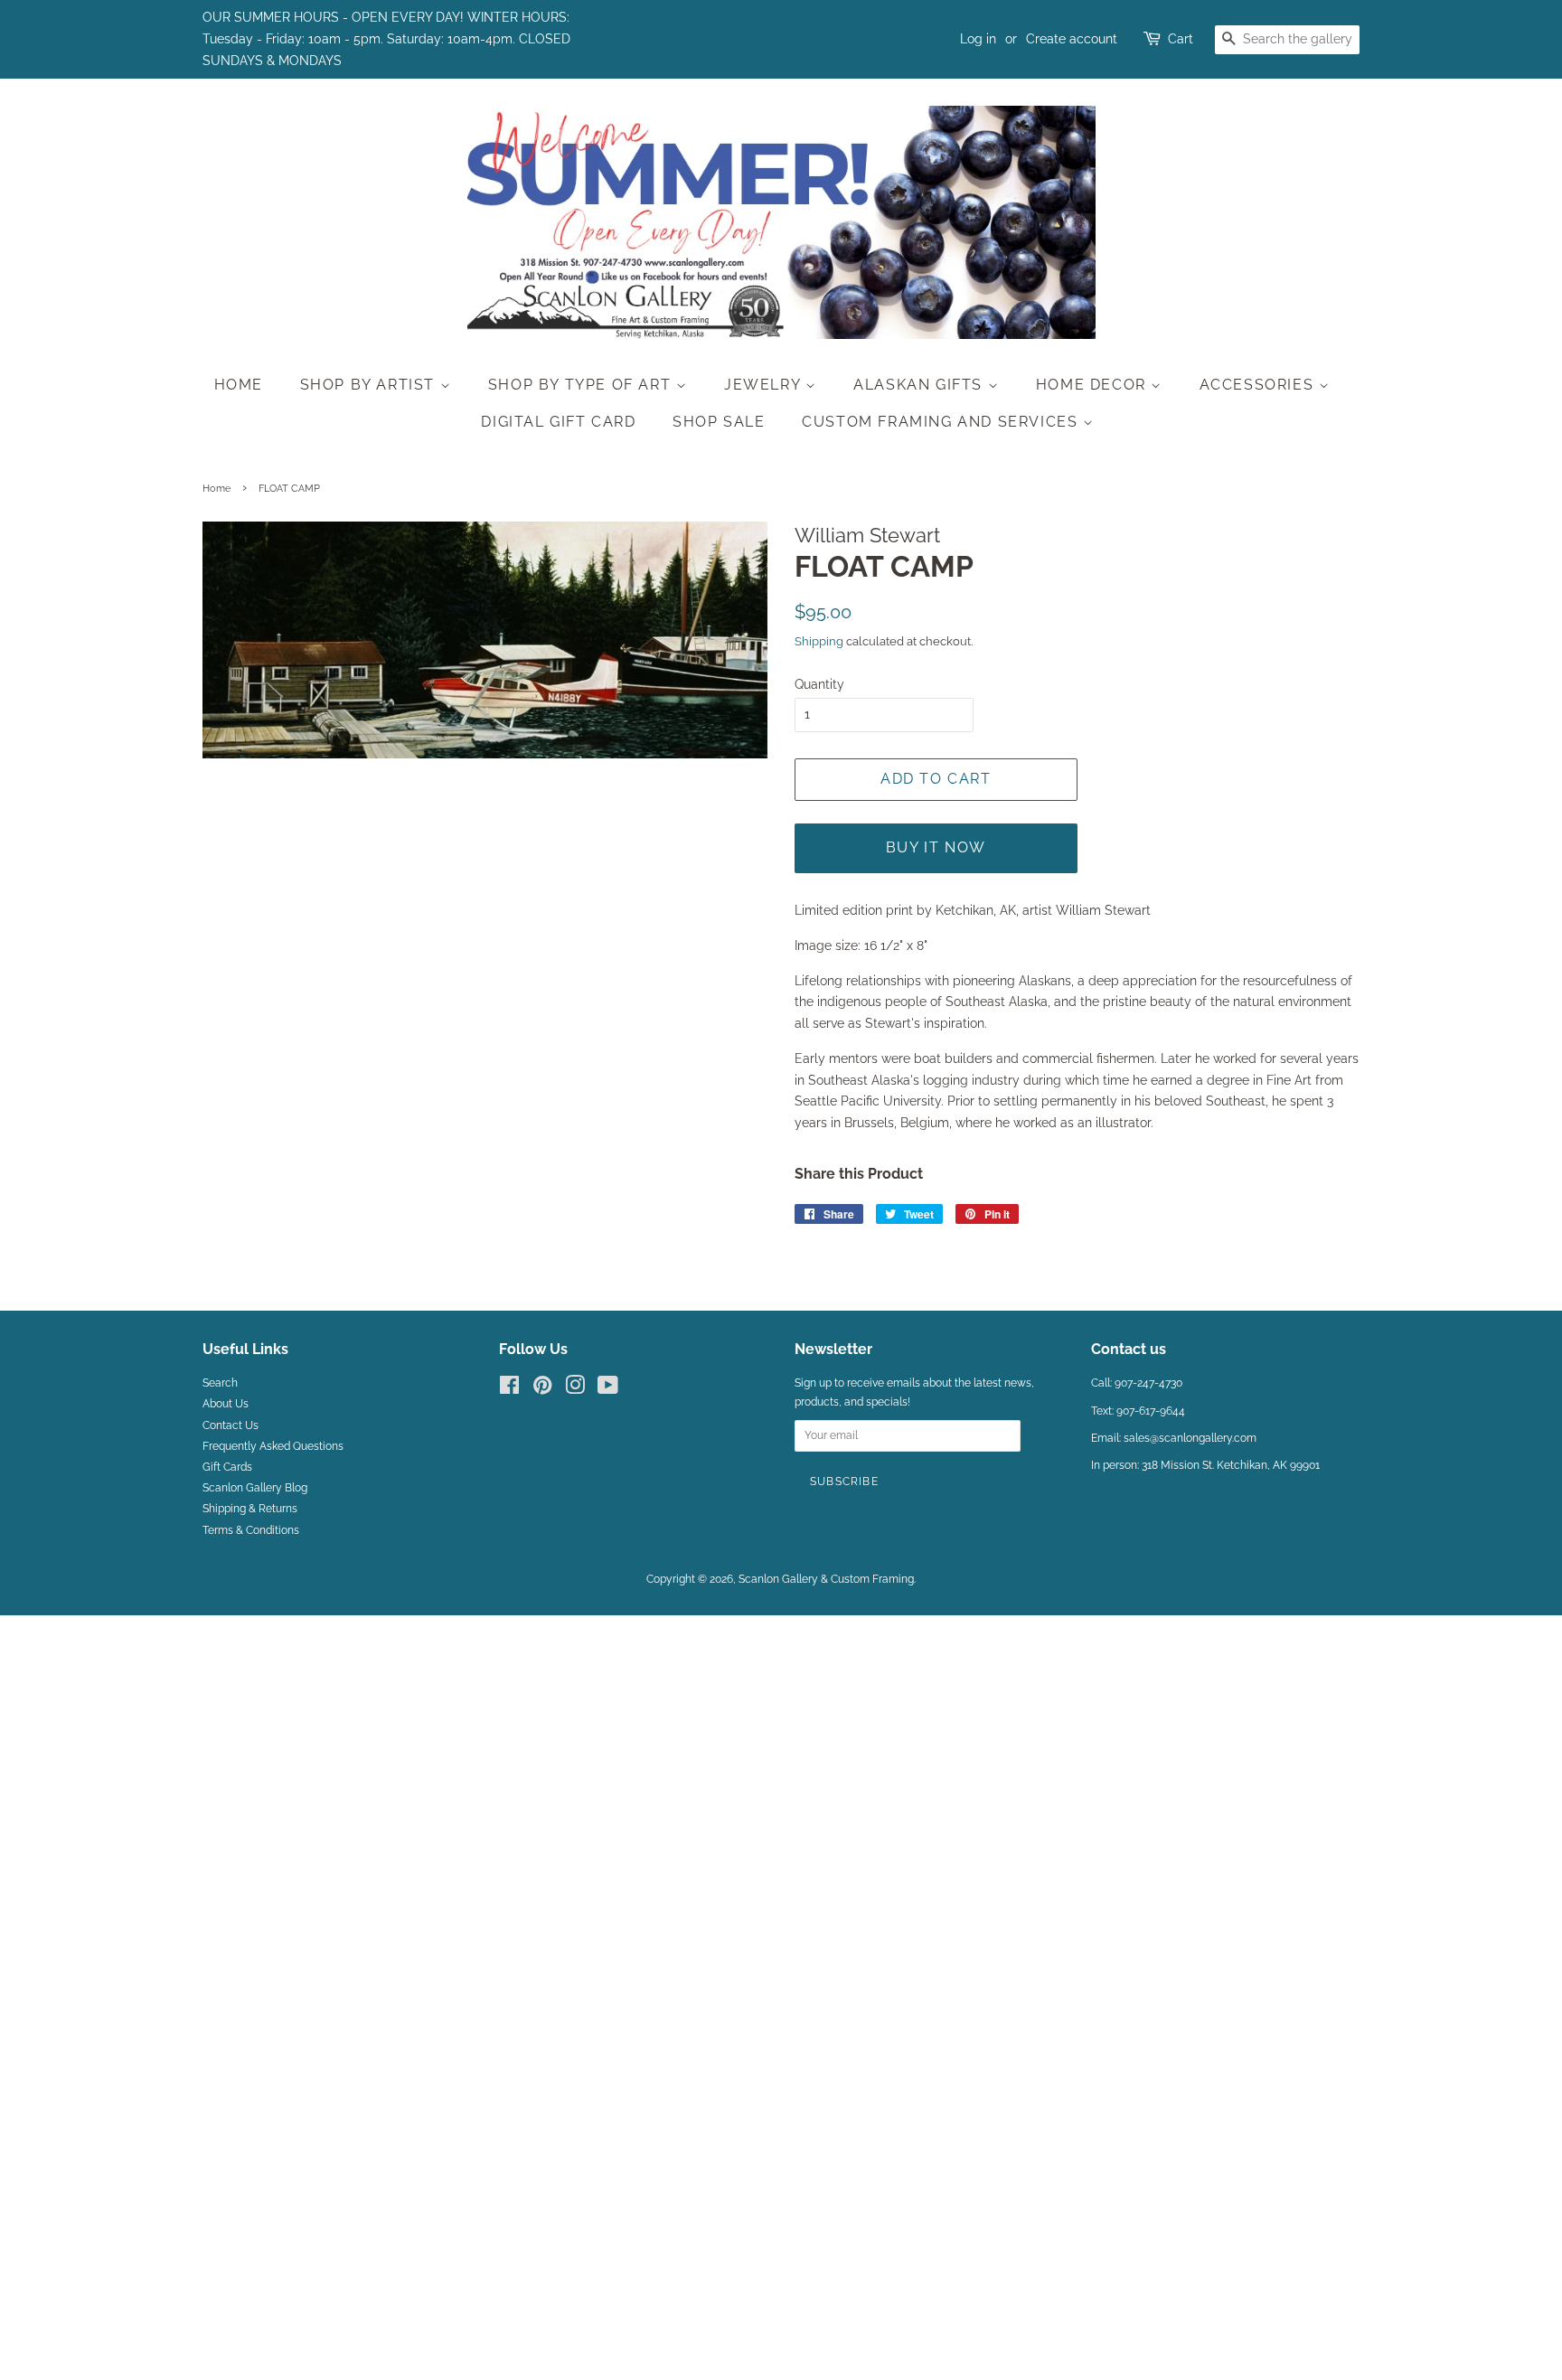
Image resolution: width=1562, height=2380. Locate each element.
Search (220, 1383)
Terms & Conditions (251, 1530)
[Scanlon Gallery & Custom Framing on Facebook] (509, 1389)
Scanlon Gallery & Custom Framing (826, 1579)
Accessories (1259, 385)
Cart (1181, 39)
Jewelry (765, 385)
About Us (226, 1404)
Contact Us (231, 1425)
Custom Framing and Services (942, 422)
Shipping (819, 641)
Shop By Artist (370, 385)
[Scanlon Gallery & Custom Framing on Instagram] (575, 1389)
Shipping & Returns (250, 1509)
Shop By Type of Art (582, 385)
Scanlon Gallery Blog (255, 1488)
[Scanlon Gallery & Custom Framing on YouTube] (608, 1389)
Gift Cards (227, 1467)
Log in (978, 39)
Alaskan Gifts (920, 385)
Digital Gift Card (558, 422)
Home (239, 385)
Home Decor (1094, 385)
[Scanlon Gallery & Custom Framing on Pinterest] (542, 1389)
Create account (1072, 39)
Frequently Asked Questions (273, 1446)
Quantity (819, 684)
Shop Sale (719, 422)
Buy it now (936, 847)
